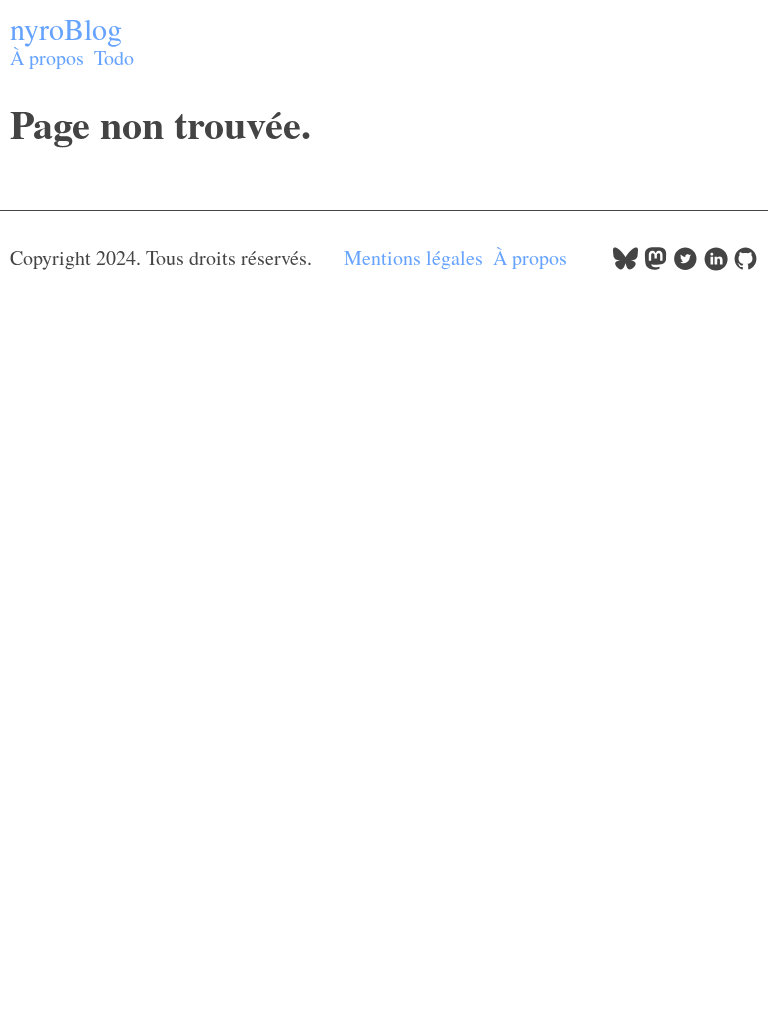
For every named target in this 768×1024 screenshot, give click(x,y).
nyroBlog (66, 28)
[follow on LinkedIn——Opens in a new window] (715, 263)
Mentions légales (413, 257)
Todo (114, 57)
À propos (47, 57)
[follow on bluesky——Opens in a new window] (625, 263)
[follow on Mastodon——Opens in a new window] (655, 263)
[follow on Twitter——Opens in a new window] (685, 263)
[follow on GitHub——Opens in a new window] (745, 263)
